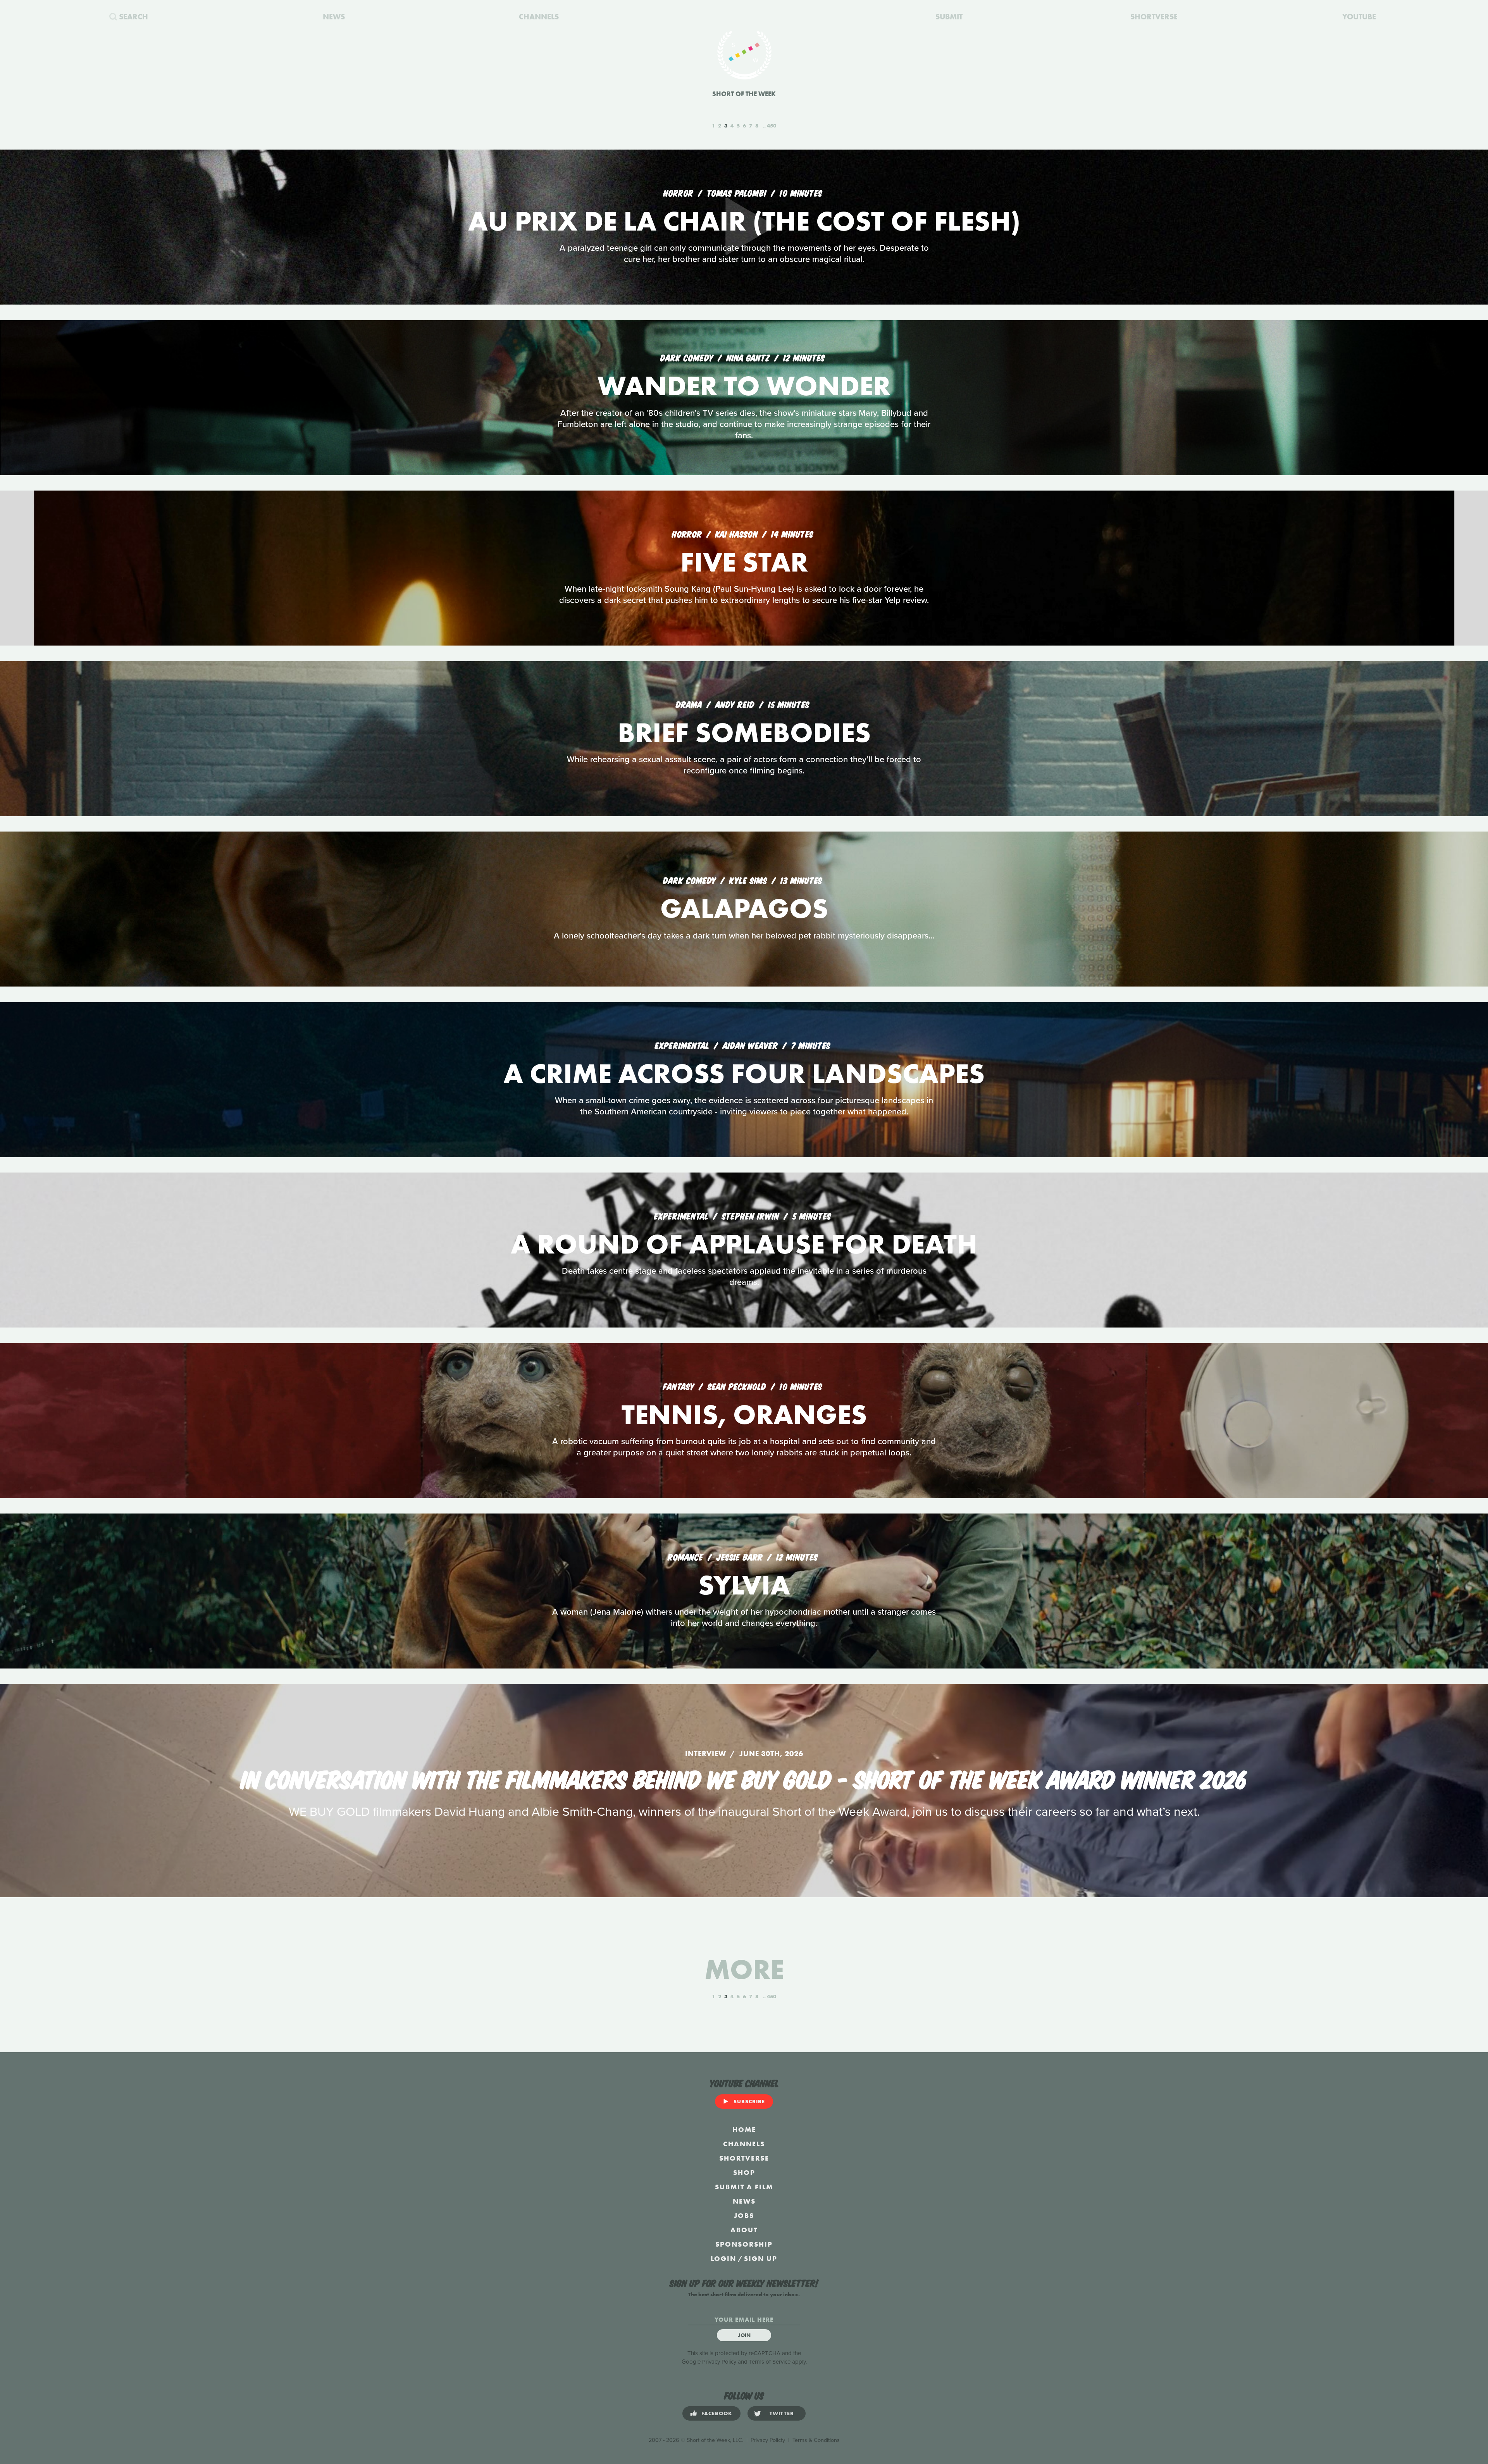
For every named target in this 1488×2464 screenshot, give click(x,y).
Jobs (744, 2215)
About (744, 2230)
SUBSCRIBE (749, 2101)
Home (744, 2129)
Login (723, 2258)
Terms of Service (770, 2362)
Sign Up (761, 2258)
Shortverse (744, 2158)
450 (772, 126)
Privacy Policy (719, 2362)
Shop (744, 2172)
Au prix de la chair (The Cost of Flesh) (744, 221)
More (744, 1969)
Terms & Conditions (816, 2440)
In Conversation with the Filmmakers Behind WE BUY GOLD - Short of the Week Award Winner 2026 (744, 1778)
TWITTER (782, 2413)
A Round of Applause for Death (744, 1244)
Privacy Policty (768, 2440)
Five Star (744, 562)
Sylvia (744, 1585)
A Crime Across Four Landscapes (744, 1074)
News (744, 2201)
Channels (744, 2144)
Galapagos (744, 908)
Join (744, 2335)
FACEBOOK (717, 2413)
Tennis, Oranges (744, 1415)
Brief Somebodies (744, 733)
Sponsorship (744, 2244)
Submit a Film (744, 2187)
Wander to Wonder (744, 386)
